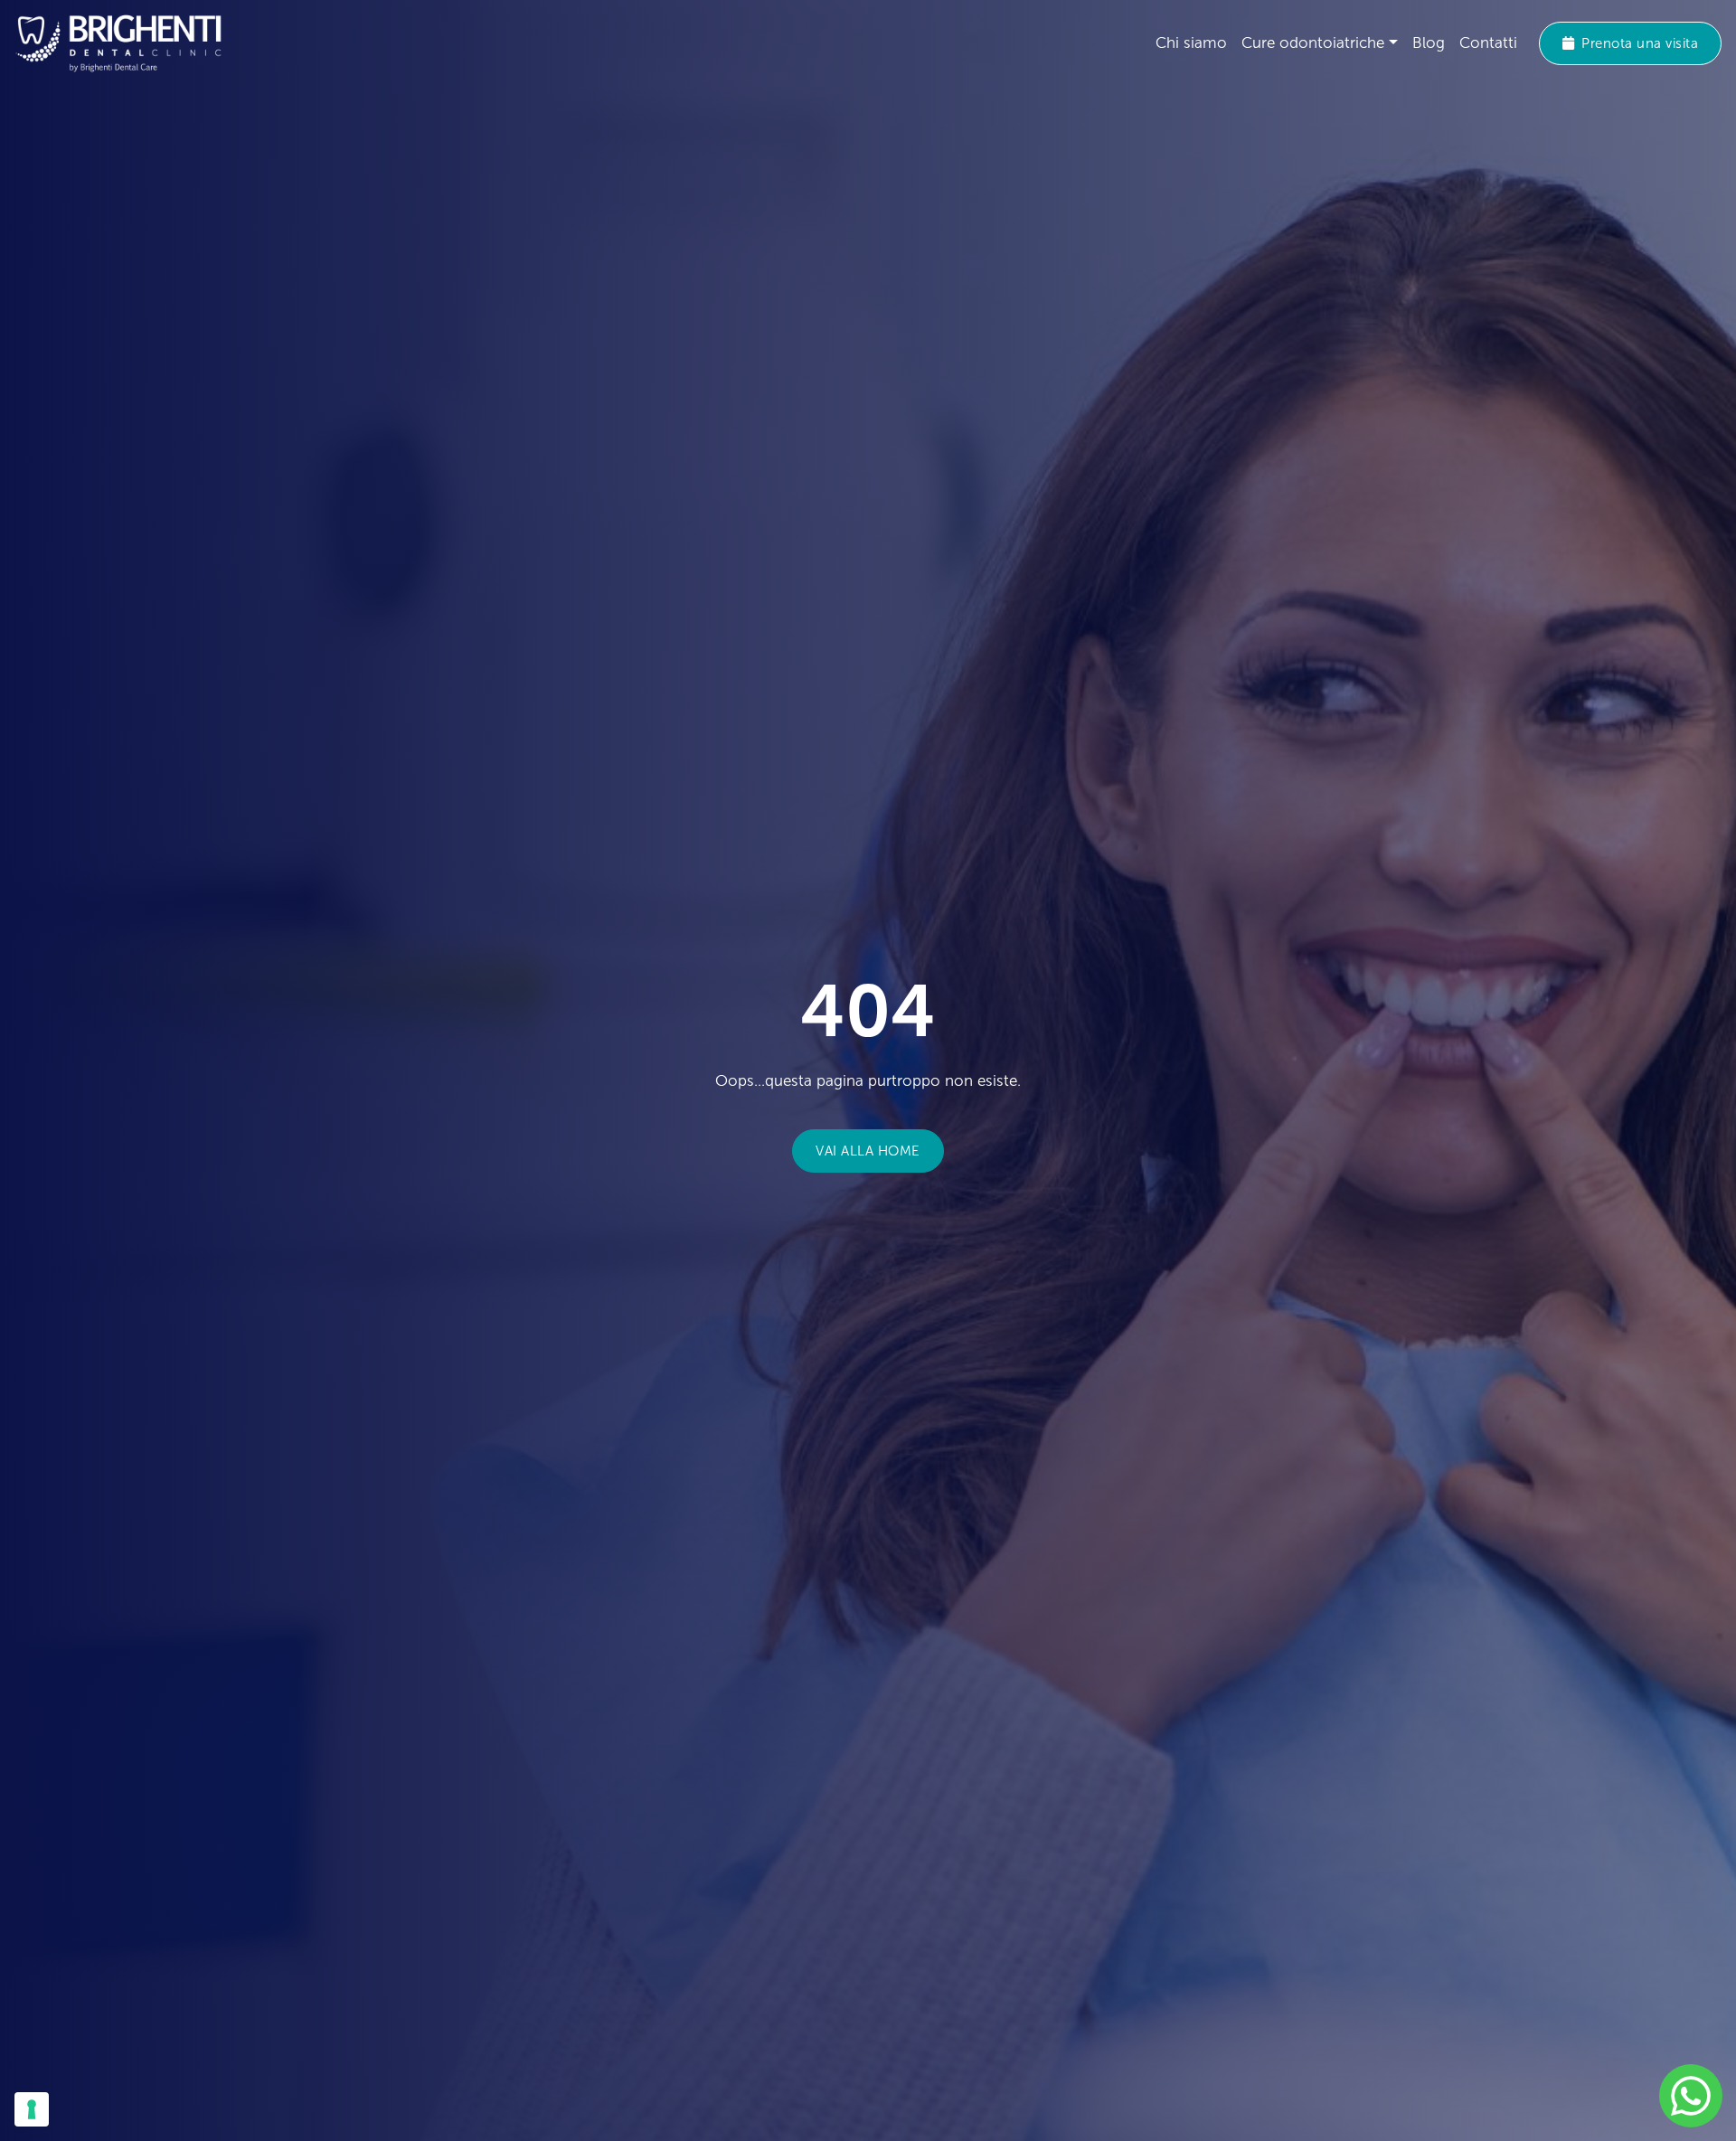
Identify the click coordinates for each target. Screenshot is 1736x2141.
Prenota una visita (1640, 43)
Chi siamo (1191, 43)
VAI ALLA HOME (868, 1151)
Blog (1429, 43)
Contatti (1488, 43)
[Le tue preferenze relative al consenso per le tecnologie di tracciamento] (32, 2109)
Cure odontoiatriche (1313, 43)
